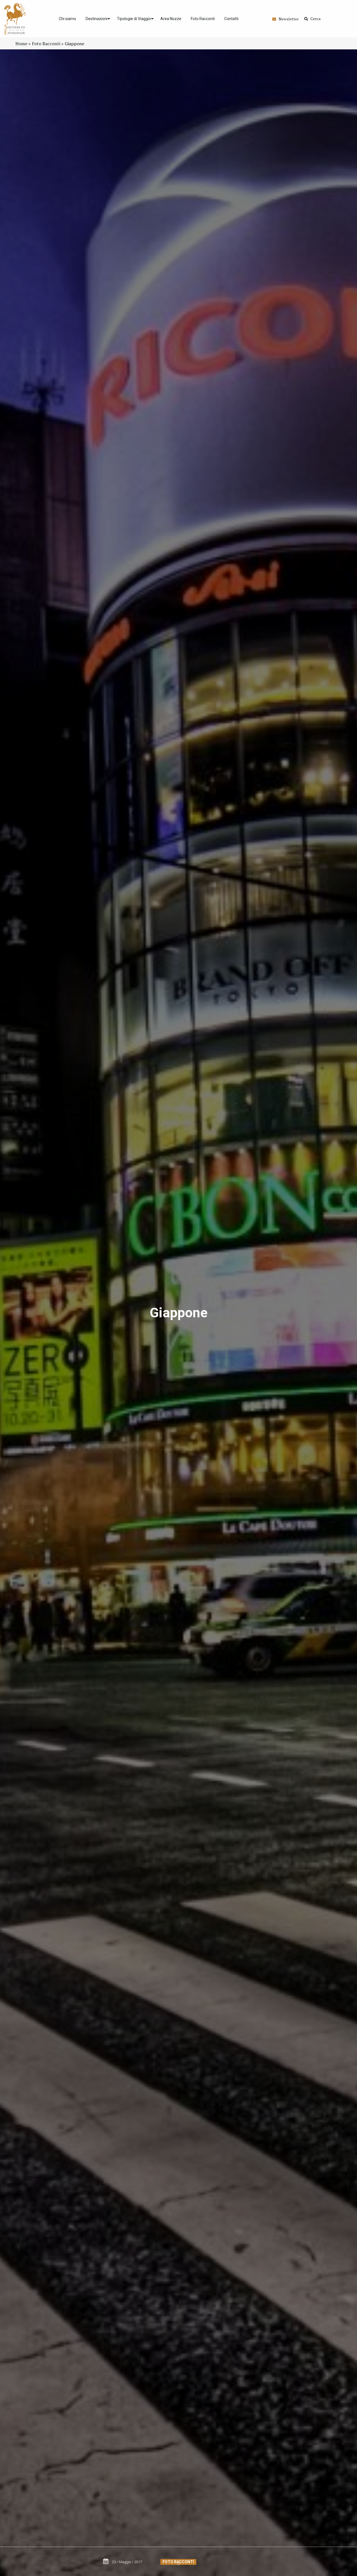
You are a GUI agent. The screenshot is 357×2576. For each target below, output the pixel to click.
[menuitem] (67, 19)
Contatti (231, 19)
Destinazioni (97, 19)
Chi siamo (67, 19)
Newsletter (287, 19)
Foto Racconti (203, 19)
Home (21, 44)
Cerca (314, 19)
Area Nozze (171, 19)
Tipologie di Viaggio (134, 19)
